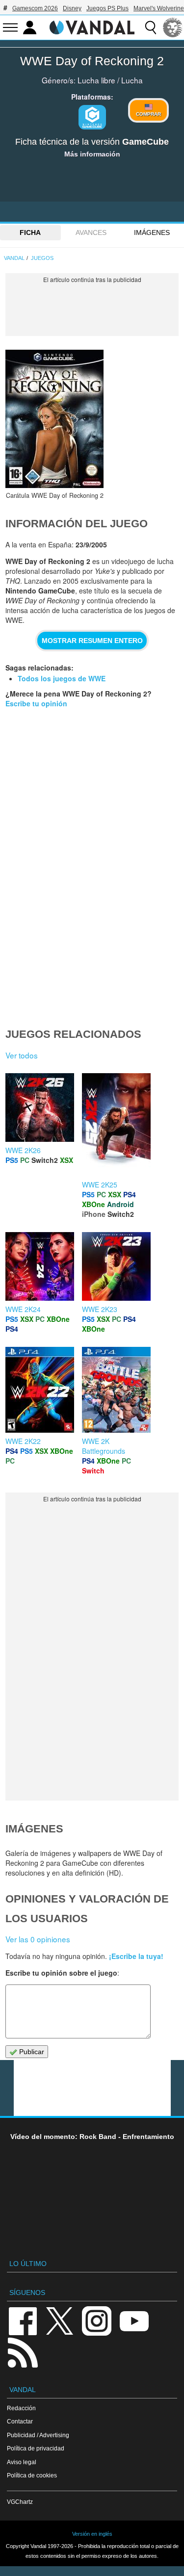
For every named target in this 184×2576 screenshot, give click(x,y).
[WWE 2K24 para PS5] (40, 1265)
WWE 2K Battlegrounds (104, 1446)
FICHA (30, 232)
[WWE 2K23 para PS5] (116, 1265)
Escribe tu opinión (36, 703)
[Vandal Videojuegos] (92, 26)
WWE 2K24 (23, 1309)
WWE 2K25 (100, 1185)
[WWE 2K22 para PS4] (40, 1389)
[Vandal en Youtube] (134, 2320)
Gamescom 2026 (35, 8)
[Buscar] (151, 27)
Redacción (21, 2408)
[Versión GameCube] (92, 117)
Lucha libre (96, 80)
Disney (72, 8)
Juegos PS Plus (107, 8)
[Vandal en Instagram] (97, 2320)
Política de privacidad (36, 2448)
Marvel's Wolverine (159, 8)
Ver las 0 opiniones (38, 1939)
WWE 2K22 (23, 1441)
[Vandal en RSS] (23, 2352)
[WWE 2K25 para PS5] (116, 1124)
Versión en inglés (92, 2534)
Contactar (20, 2421)
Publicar (31, 2052)
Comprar (148, 114)
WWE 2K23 (100, 1309)
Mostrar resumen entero (92, 641)
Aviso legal (22, 2462)
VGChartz (20, 2502)
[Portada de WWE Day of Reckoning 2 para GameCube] (54, 419)
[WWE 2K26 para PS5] (40, 1107)
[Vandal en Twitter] (60, 2320)
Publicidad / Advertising (38, 2435)
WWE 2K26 (23, 1150)
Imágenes (152, 232)
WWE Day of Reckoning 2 (92, 61)
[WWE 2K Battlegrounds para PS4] (116, 1389)
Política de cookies (32, 2475)
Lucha (132, 80)
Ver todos (22, 1055)
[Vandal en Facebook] (23, 2320)
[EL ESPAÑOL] (173, 27)
